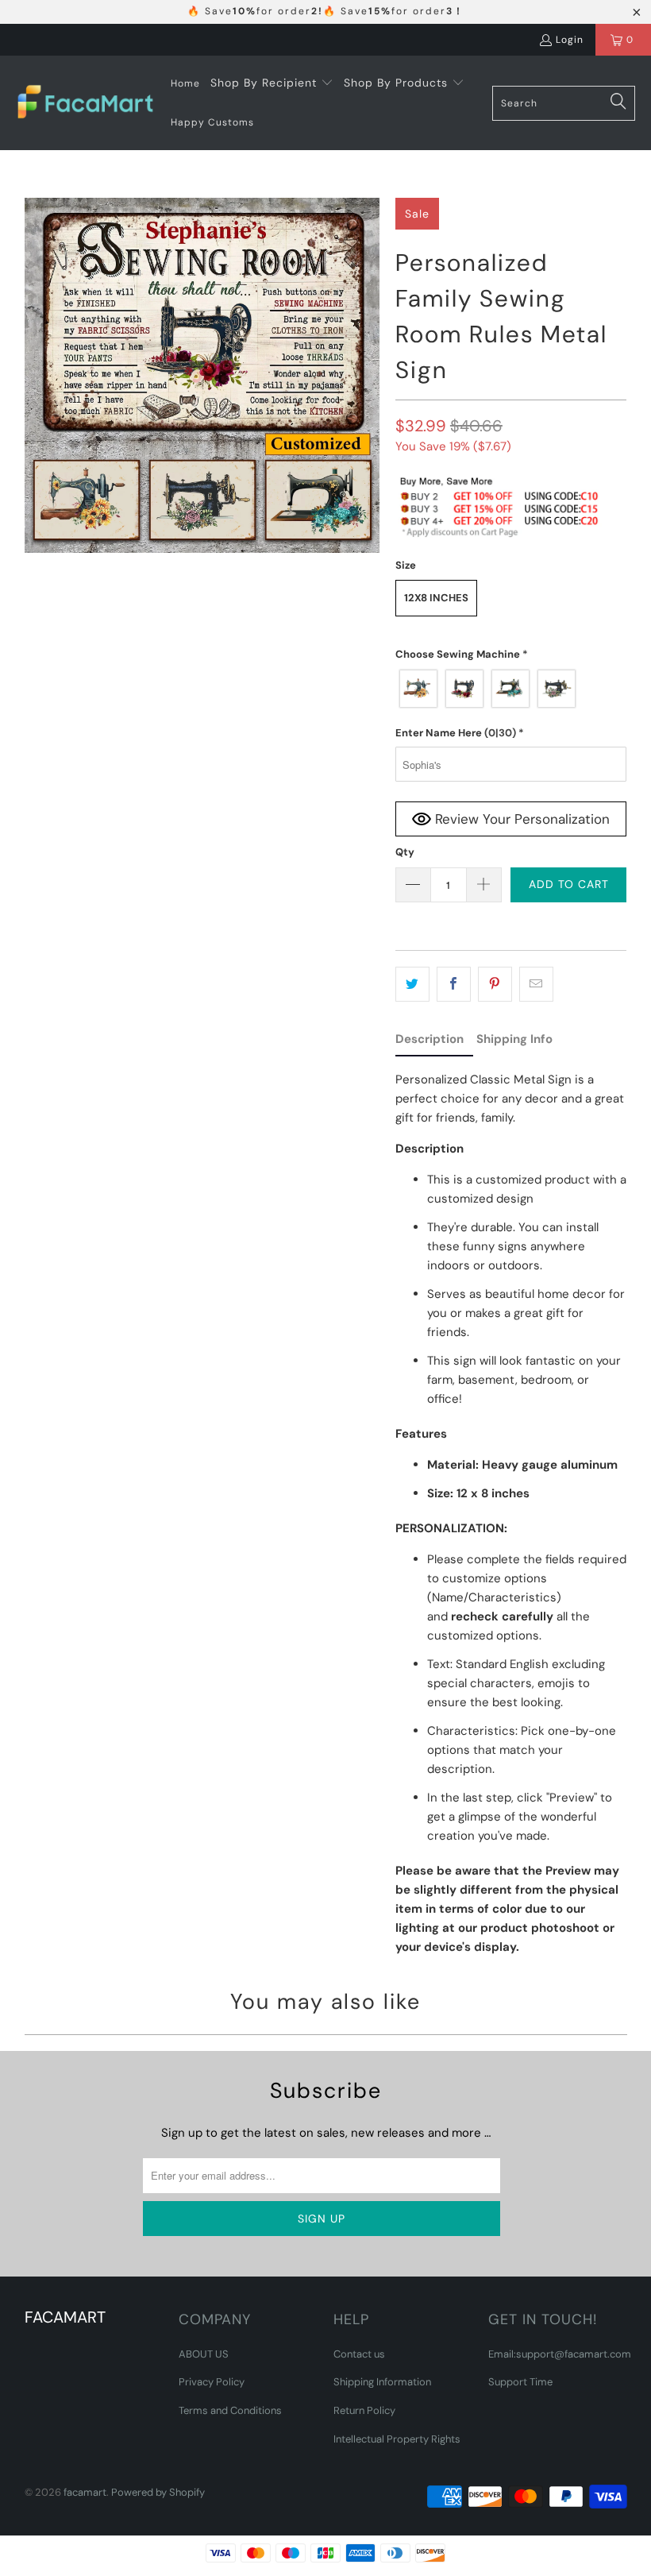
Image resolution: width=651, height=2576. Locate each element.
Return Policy (364, 2410)
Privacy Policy (212, 2382)
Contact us (359, 2354)
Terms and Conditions (230, 2410)
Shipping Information (382, 2382)
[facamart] (85, 103)
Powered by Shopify (158, 2492)
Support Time (520, 2382)
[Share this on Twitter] (412, 984)
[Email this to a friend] (536, 984)
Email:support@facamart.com (560, 2354)
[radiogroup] (511, 689)
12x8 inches (436, 598)
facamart (85, 2492)
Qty (405, 852)
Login (570, 40)
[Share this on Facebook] (454, 984)
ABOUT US (204, 2354)
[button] (272, 83)
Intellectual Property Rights (397, 2439)
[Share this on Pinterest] (495, 984)
